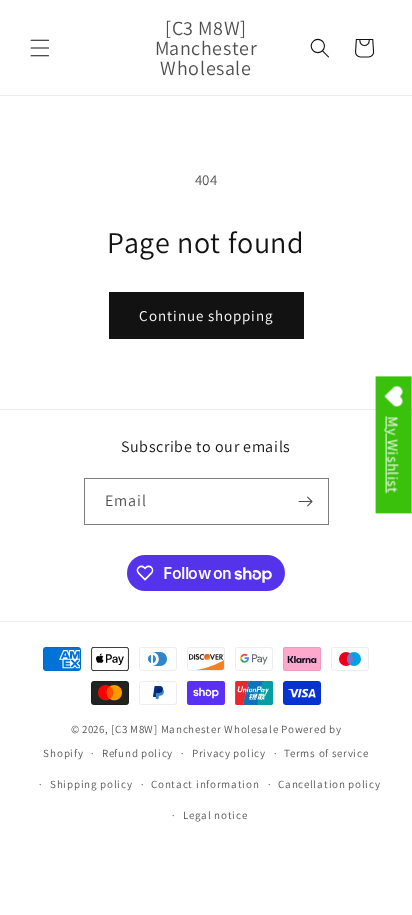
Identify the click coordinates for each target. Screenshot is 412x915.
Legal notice (215, 815)
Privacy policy (229, 753)
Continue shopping (206, 315)
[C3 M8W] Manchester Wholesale (194, 729)
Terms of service (326, 753)
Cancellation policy (329, 784)
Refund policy (137, 753)
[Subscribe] (306, 501)
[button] (40, 48)
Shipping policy (91, 784)
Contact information (205, 784)
